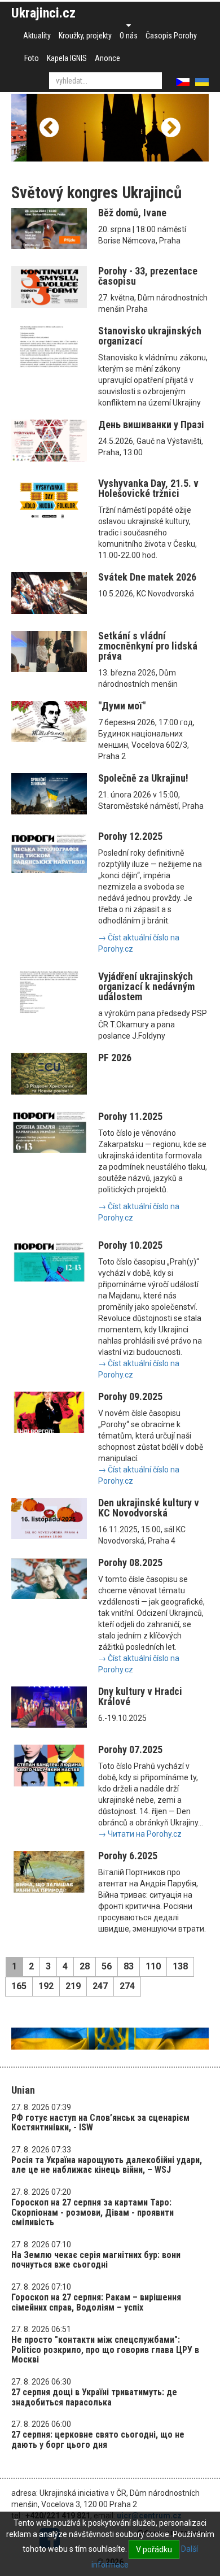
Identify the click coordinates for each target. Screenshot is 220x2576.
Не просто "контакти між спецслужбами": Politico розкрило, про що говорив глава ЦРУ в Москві (105, 2350)
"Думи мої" (122, 706)
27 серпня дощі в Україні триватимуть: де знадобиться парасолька (94, 2397)
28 (85, 1966)
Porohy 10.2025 (130, 1245)
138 (180, 1966)
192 (46, 1986)
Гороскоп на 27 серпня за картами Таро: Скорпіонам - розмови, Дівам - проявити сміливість (93, 2212)
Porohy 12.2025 (130, 836)
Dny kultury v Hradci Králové (140, 1696)
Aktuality (37, 36)
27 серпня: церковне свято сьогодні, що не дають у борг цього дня (98, 2440)
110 (153, 1966)
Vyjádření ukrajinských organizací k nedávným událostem (146, 986)
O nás (129, 36)
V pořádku (154, 2549)
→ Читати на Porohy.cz (140, 1834)
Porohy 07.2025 (130, 1749)
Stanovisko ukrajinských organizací (150, 336)
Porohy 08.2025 (130, 1562)
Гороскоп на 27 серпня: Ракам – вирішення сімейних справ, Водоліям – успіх (96, 2302)
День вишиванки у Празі (151, 424)
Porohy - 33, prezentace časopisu (148, 276)
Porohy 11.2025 (130, 1116)
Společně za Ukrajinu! (143, 778)
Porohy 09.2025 (130, 1396)
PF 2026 (115, 1058)
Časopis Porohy (171, 36)
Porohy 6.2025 (128, 1856)
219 (73, 1986)
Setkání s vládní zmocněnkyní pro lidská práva (148, 646)
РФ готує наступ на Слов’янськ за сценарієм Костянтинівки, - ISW (100, 2123)
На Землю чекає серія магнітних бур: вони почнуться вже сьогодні (96, 2260)
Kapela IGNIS (67, 58)
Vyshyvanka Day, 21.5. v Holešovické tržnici (148, 488)
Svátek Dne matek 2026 (147, 577)
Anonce (107, 58)
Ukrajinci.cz (43, 13)
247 (100, 1986)
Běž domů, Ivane (132, 213)
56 (107, 1966)
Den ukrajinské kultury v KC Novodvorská (149, 1508)
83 (129, 1966)
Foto (32, 58)
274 (127, 1986)
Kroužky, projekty (85, 36)
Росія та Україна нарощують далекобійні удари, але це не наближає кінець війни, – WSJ (107, 2165)
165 (19, 1986)
